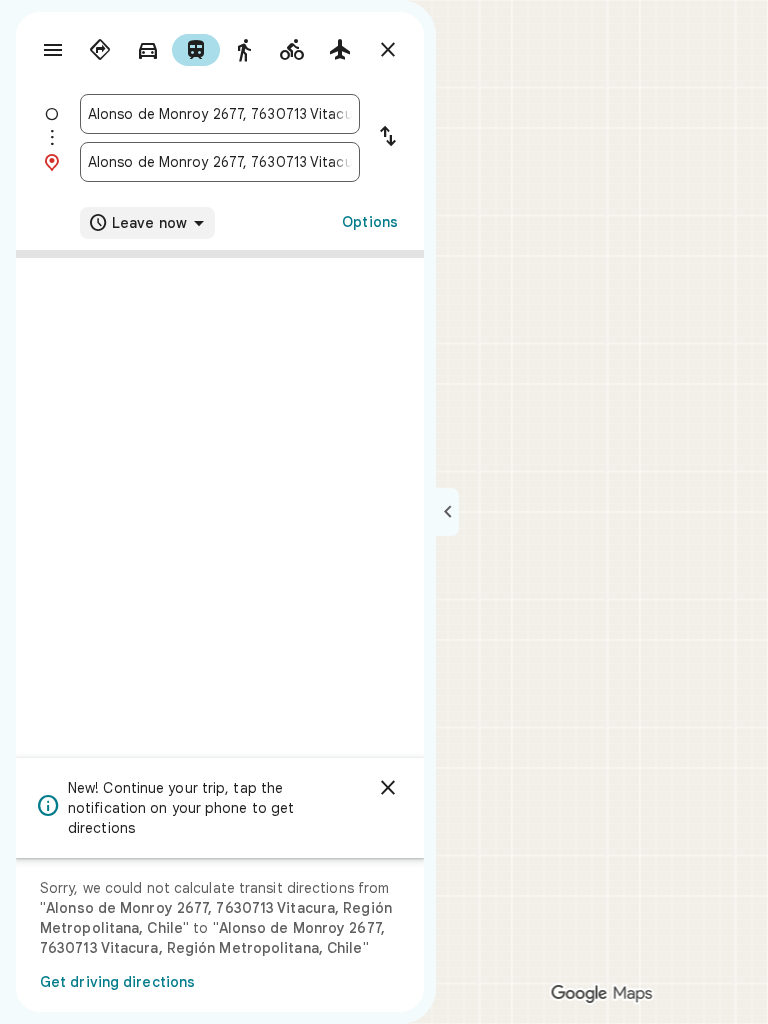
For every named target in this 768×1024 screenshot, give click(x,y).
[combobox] (220, 114)
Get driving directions (117, 982)
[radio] (100, 50)
